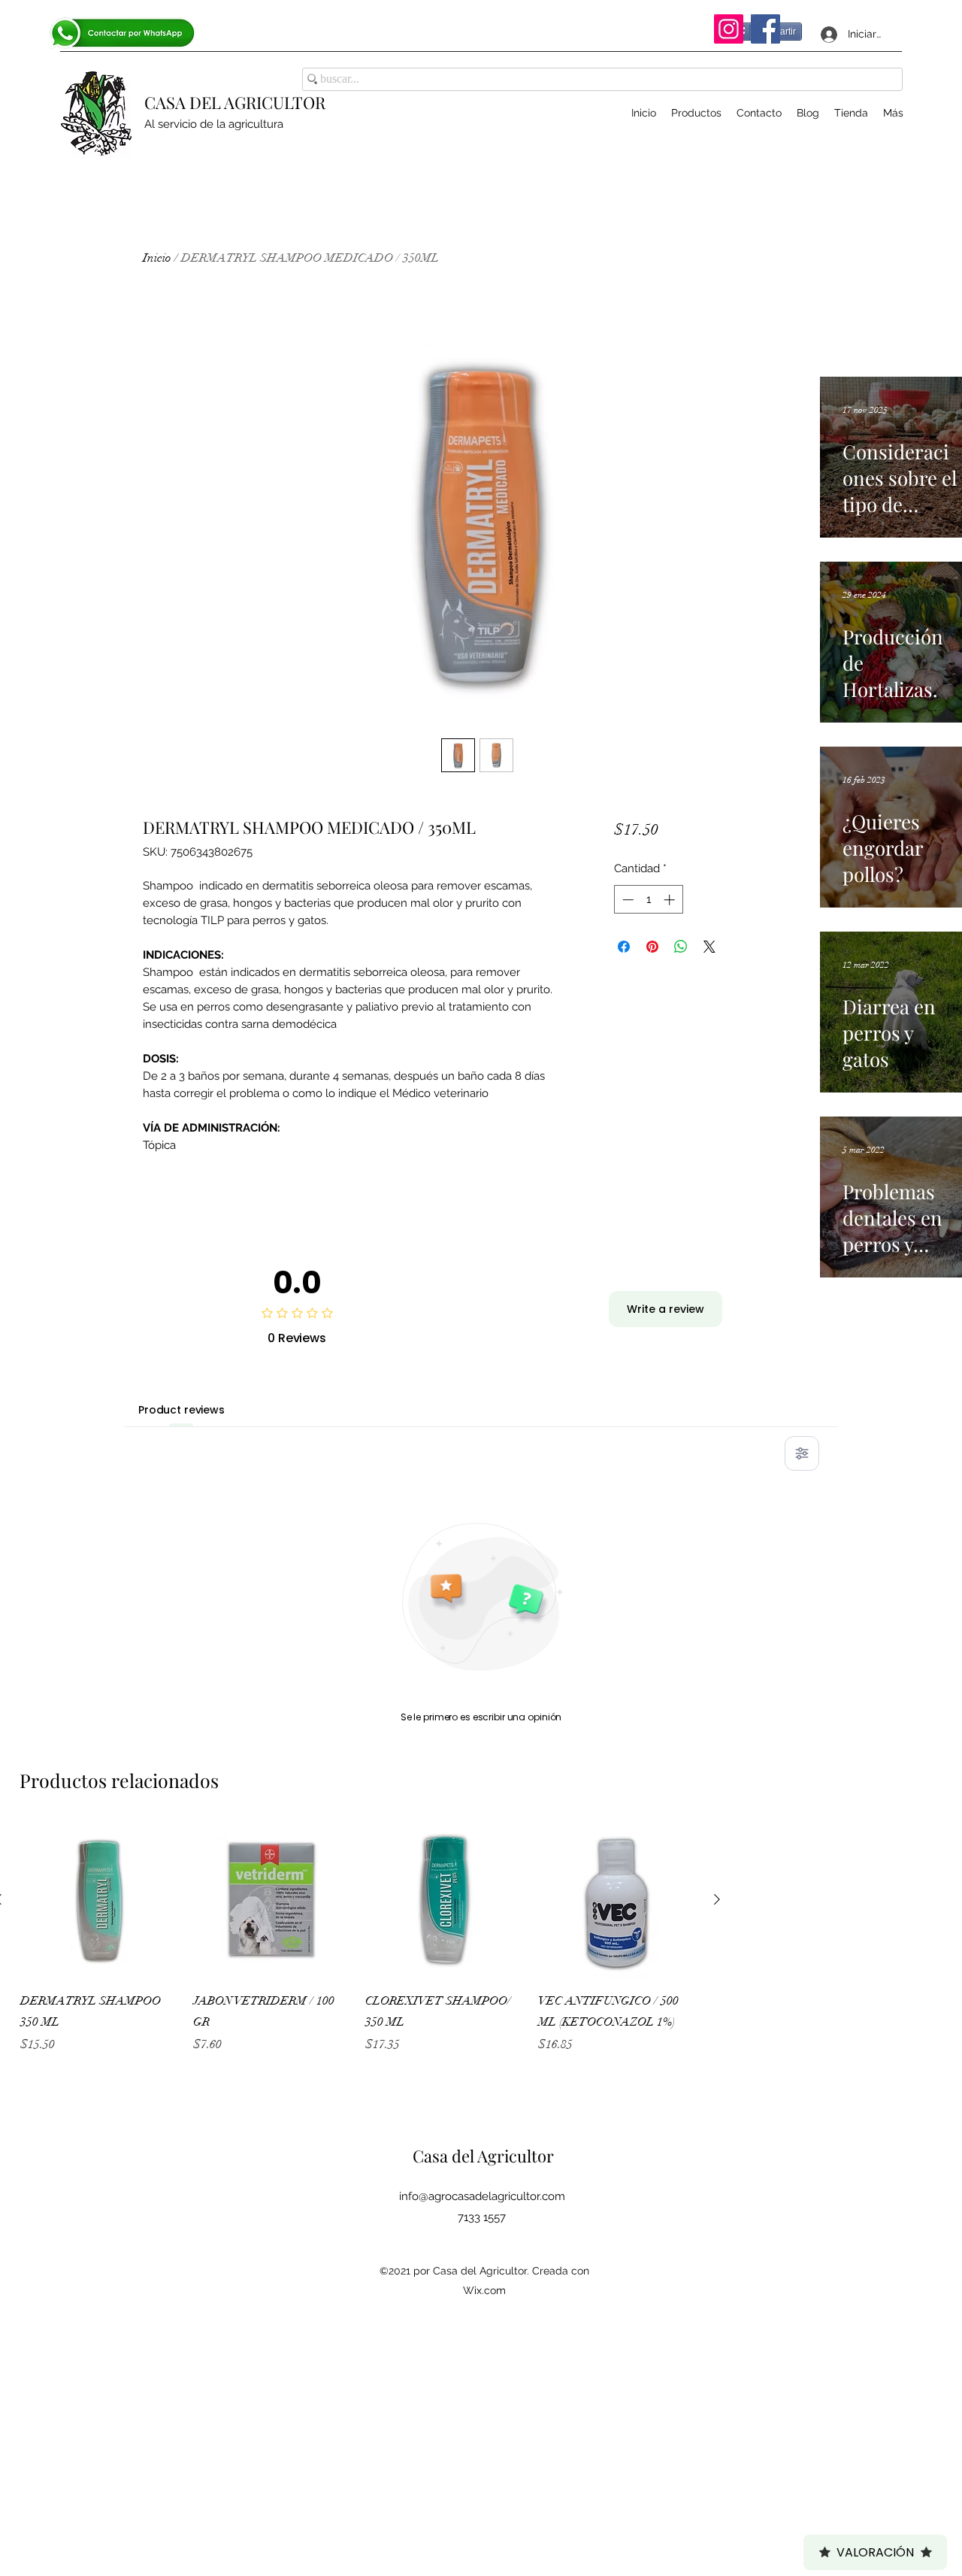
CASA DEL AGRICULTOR (235, 102)
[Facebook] (765, 29)
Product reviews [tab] (182, 1410)
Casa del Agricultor (483, 2156)
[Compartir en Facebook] (624, 947)
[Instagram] (729, 29)
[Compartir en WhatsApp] (681, 947)
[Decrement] (626, 900)
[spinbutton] (648, 900)
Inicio (157, 258)
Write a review (666, 1309)
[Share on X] (709, 947)
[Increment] (671, 900)
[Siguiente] (717, 1899)
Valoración (875, 2552)
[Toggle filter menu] (802, 1453)
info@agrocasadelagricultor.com (482, 2196)
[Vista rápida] (99, 1900)
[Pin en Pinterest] (652, 947)
